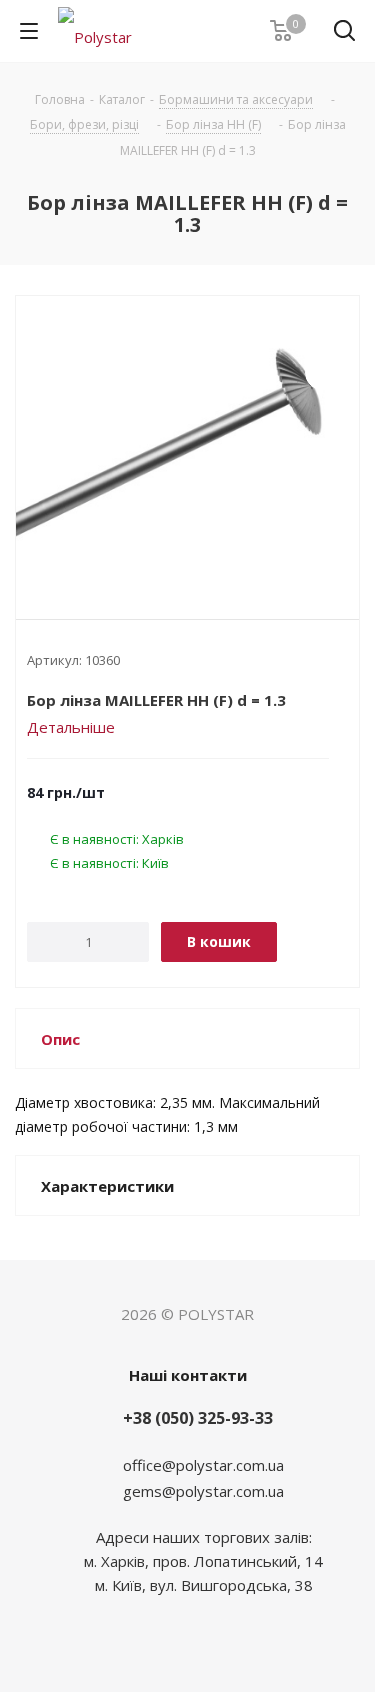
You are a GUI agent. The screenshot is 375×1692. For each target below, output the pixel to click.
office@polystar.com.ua (203, 1465)
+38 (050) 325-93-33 (198, 1418)
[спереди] (187, 441)
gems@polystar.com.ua (203, 1491)
